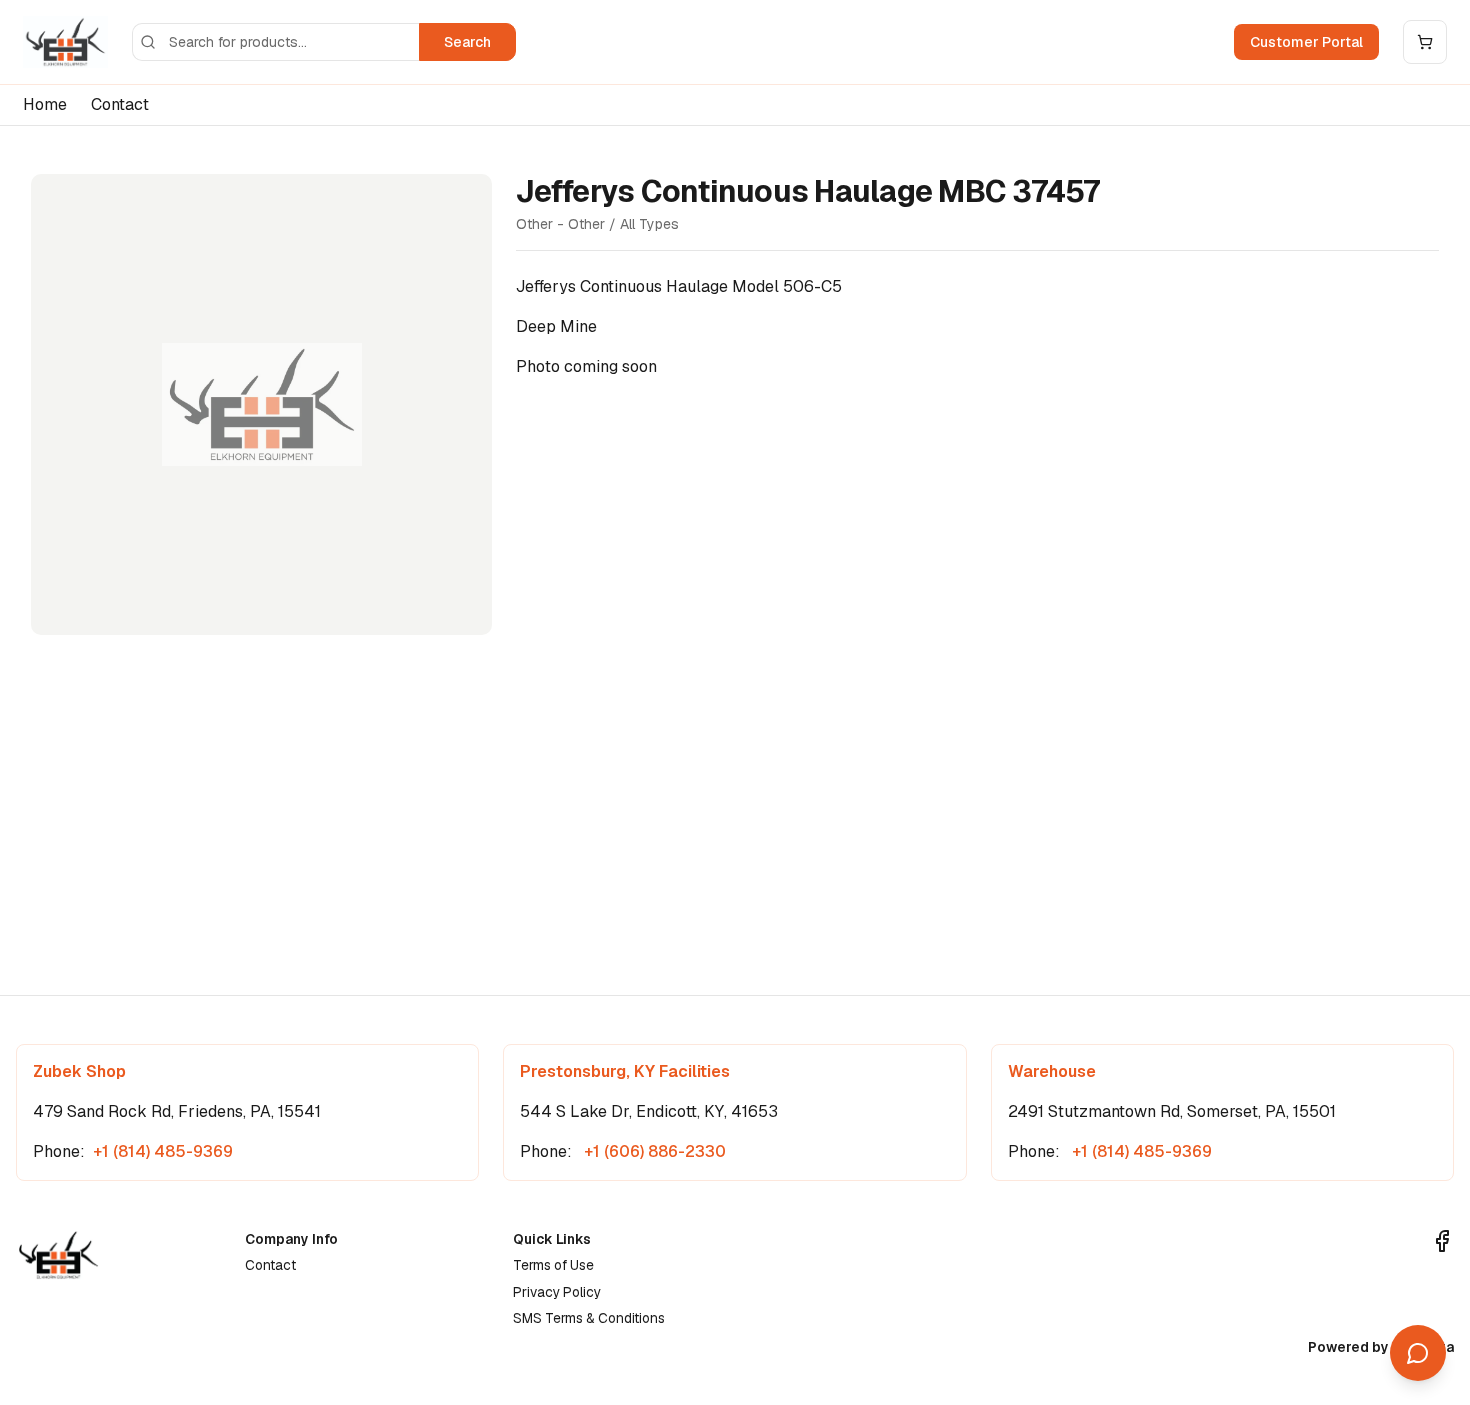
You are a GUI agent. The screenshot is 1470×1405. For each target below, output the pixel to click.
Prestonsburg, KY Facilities (625, 1071)
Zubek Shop (79, 1071)
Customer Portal (1306, 42)
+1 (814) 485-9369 (163, 1151)
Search (467, 42)
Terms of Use (553, 1265)
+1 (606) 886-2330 (653, 1151)
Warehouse (1052, 1071)
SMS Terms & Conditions (589, 1318)
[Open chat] (1418, 1353)
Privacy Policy (557, 1292)
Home (45, 104)
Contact (120, 104)
